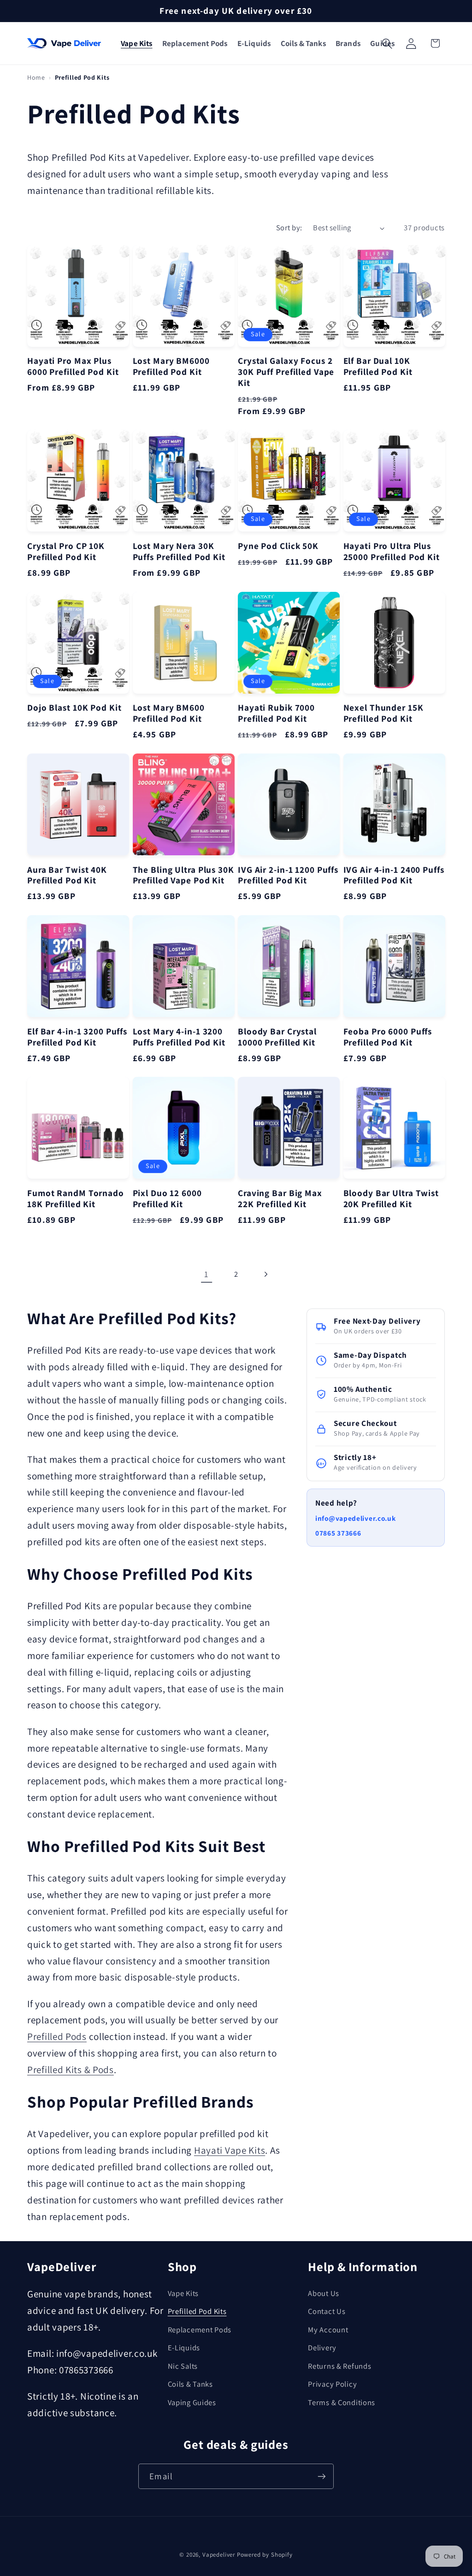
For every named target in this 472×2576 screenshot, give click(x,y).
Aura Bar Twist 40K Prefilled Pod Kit (67, 876)
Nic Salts (183, 2366)
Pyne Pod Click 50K (278, 546)
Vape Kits (183, 2293)
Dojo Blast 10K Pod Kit (74, 708)
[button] (136, 44)
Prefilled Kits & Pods (71, 2069)
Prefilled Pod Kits (197, 2311)
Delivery (322, 2348)
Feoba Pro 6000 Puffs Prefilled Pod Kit (388, 1037)
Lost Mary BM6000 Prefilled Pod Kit (171, 367)
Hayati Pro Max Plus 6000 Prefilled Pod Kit (73, 367)
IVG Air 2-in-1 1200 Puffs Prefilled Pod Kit (288, 876)
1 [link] (206, 1274)
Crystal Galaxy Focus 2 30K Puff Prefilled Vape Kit (286, 372)
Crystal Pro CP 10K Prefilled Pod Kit (66, 552)
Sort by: (289, 228)
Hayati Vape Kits (230, 2150)
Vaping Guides (192, 2402)
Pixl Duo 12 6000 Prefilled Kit (167, 1199)
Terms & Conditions (342, 2402)
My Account (328, 2330)
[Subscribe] (321, 2476)
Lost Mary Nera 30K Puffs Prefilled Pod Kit (179, 552)
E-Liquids (184, 2348)
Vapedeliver (219, 2555)
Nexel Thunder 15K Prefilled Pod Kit (383, 713)
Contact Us (327, 2311)
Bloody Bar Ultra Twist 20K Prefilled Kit (391, 1199)
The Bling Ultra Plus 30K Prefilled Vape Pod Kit (183, 876)
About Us (324, 2293)
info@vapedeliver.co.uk (356, 1518)
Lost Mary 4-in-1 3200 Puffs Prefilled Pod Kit (179, 1037)
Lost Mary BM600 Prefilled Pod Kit (169, 713)
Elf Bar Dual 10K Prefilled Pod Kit (378, 367)
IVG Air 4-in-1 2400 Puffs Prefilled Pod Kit (394, 876)
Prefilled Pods (57, 2036)
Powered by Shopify (265, 2555)
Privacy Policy (332, 2384)
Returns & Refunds (339, 2366)
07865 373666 (338, 1533)
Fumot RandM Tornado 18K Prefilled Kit (76, 1199)
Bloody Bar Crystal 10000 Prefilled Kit (277, 1037)
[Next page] (265, 1274)
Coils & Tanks (190, 2384)
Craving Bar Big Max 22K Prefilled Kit (280, 1199)
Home (36, 77)
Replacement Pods (200, 2330)
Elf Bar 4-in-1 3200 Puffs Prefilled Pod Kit (77, 1037)
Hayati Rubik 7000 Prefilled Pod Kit (276, 713)
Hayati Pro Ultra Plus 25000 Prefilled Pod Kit (392, 552)
